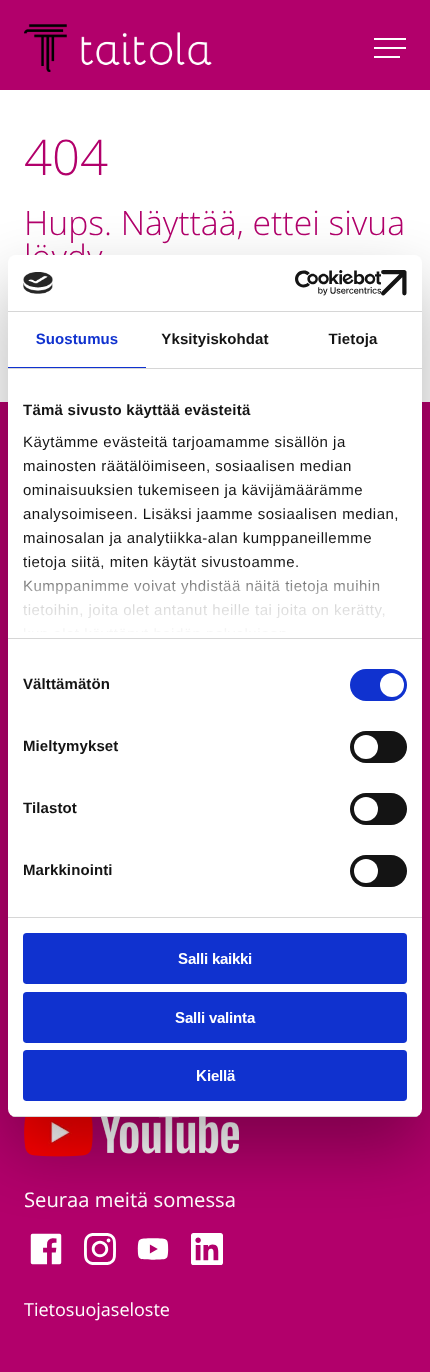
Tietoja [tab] (353, 339)
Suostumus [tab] (77, 339)
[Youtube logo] (215, 1136)
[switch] (378, 747)
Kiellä (215, 1075)
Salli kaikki (215, 958)
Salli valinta (215, 1017)
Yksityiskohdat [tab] (214, 339)
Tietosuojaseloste (97, 1310)
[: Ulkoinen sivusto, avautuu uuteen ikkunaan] (319, 283)
